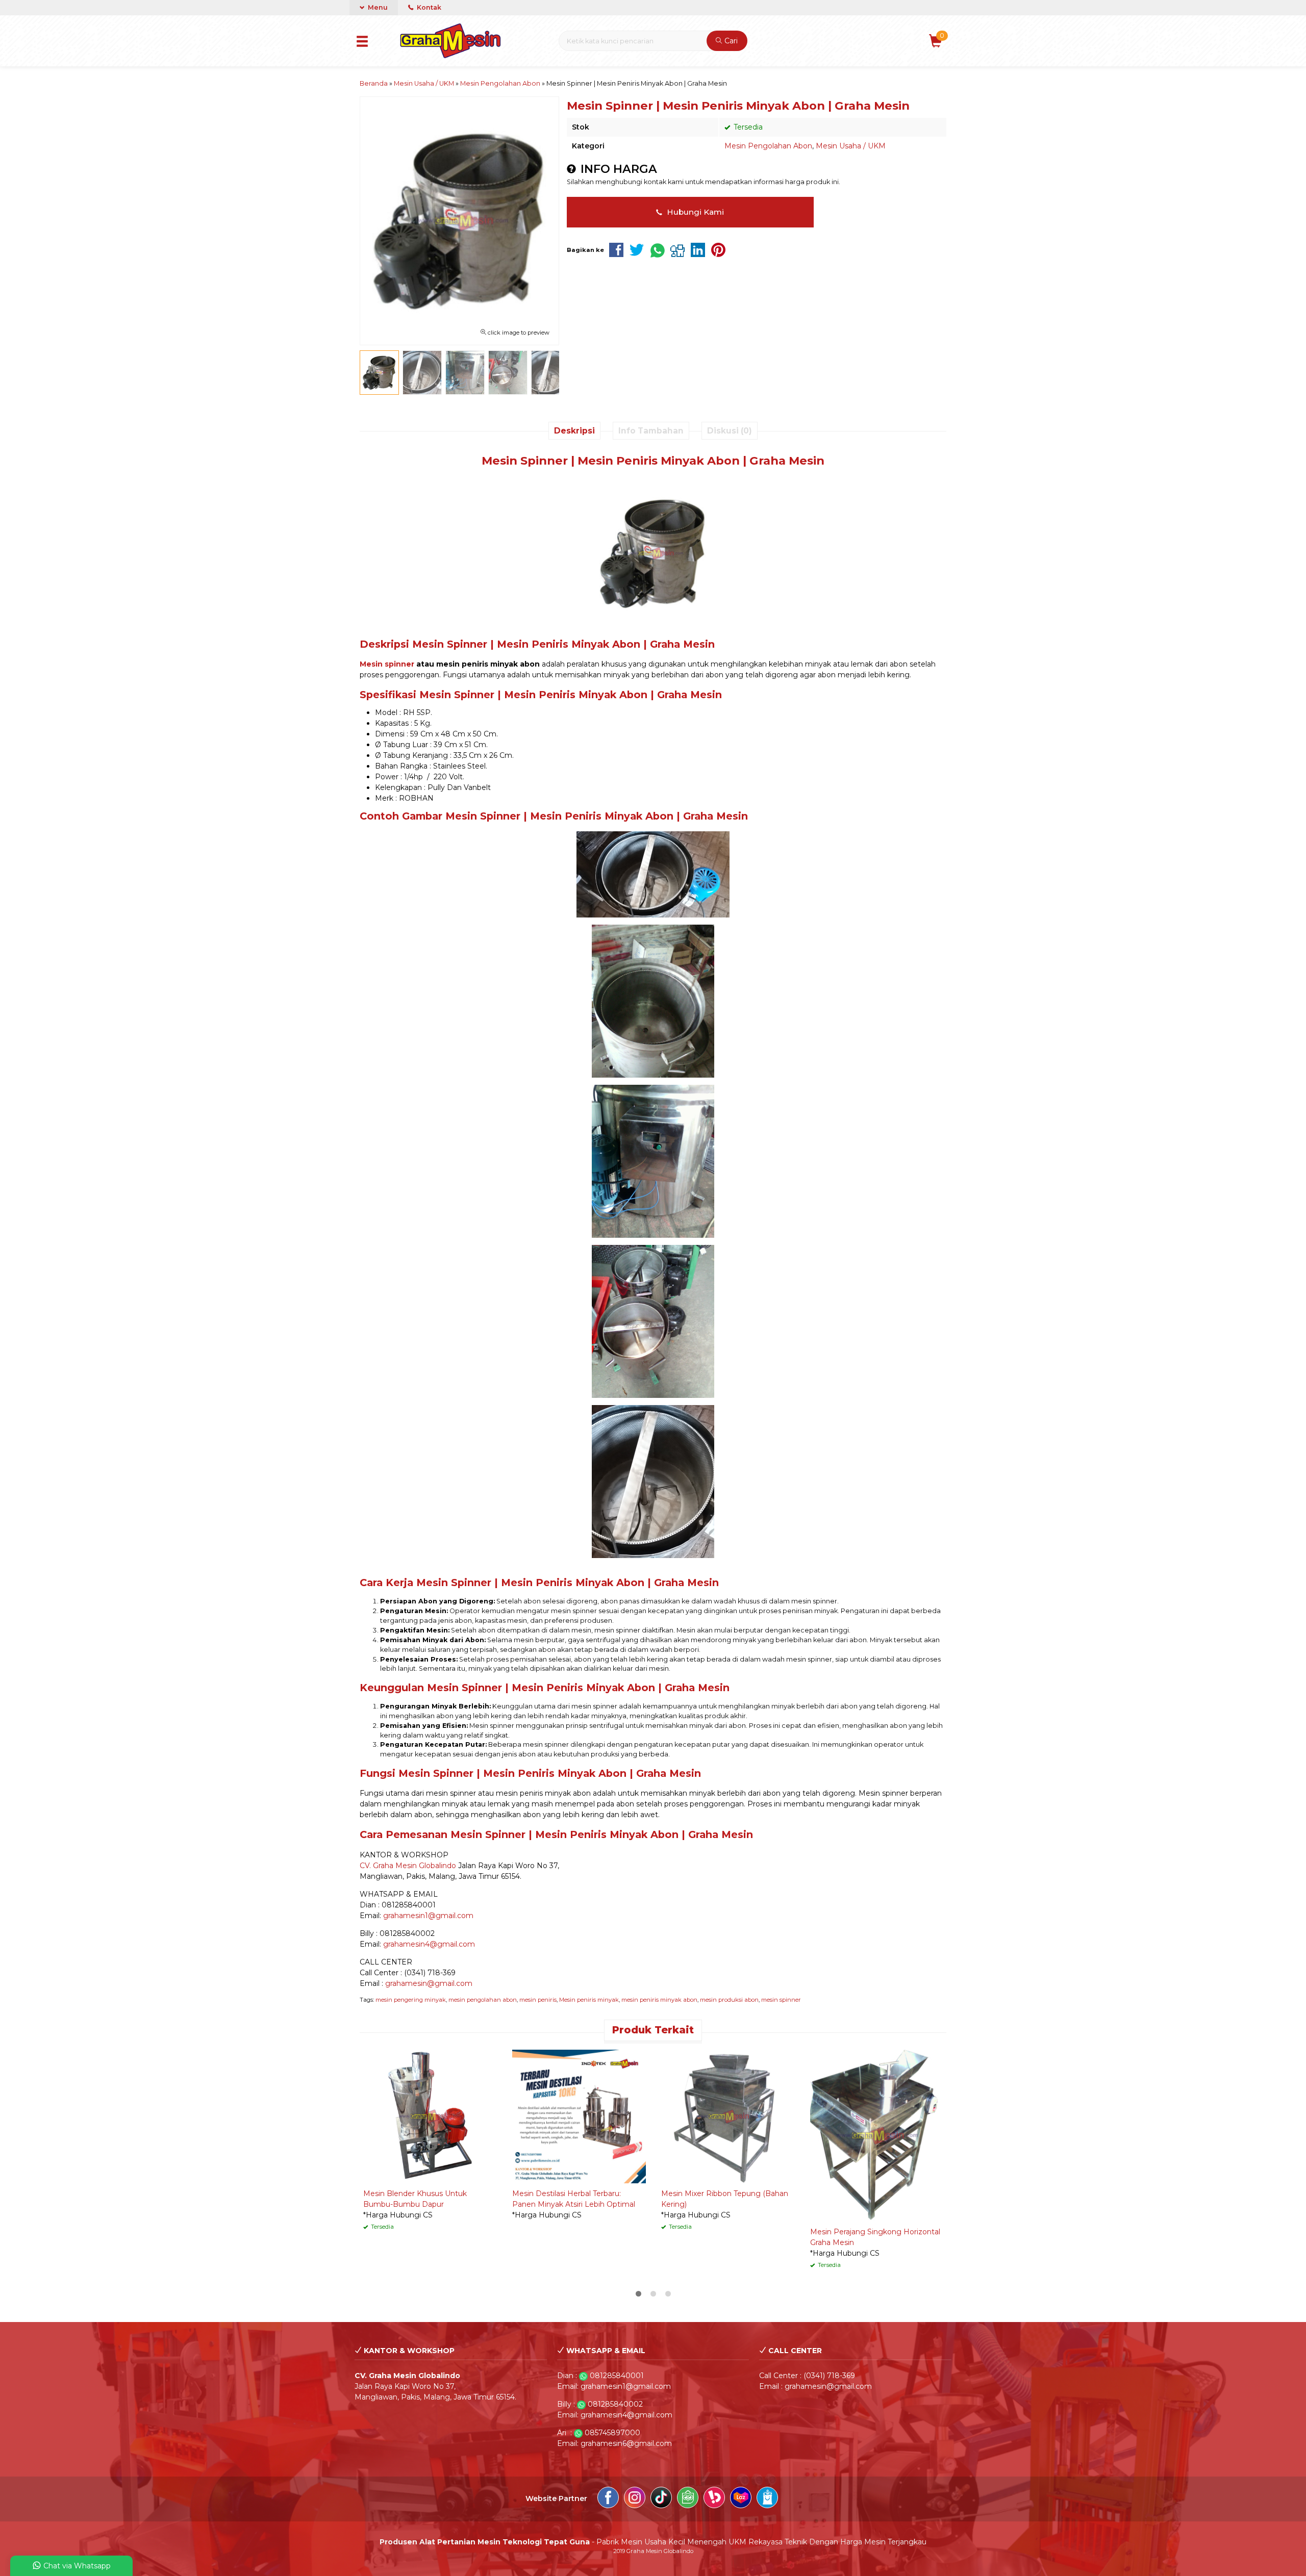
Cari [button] (730, 41)
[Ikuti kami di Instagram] (635, 2499)
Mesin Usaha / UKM (851, 146)
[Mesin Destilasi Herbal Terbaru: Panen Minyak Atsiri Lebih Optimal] (579, 2116)
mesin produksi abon (729, 2000)
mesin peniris (538, 2000)
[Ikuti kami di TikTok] (661, 2499)
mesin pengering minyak (411, 2000)
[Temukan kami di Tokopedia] (688, 2499)
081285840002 (615, 2404)
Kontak (428, 7)
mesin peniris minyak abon (659, 2000)
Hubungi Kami (694, 212)
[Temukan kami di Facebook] (608, 2499)
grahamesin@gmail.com (429, 1983)
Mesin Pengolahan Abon (768, 146)
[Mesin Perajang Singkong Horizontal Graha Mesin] (877, 2135)
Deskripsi (574, 431)
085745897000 (612, 2433)
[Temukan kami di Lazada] (741, 2499)
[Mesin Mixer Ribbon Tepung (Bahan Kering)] (728, 2116)
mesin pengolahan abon (483, 2000)
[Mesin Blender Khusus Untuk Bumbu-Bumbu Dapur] (430, 2116)
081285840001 (617, 2376)
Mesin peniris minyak (589, 2000)
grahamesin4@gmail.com (429, 1944)
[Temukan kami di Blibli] (767, 2499)
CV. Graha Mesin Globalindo (408, 1866)
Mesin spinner (387, 664)
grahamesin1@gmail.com (428, 1916)
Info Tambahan (651, 431)
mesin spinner (781, 2000)
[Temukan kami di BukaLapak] (714, 2499)
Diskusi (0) (730, 431)
